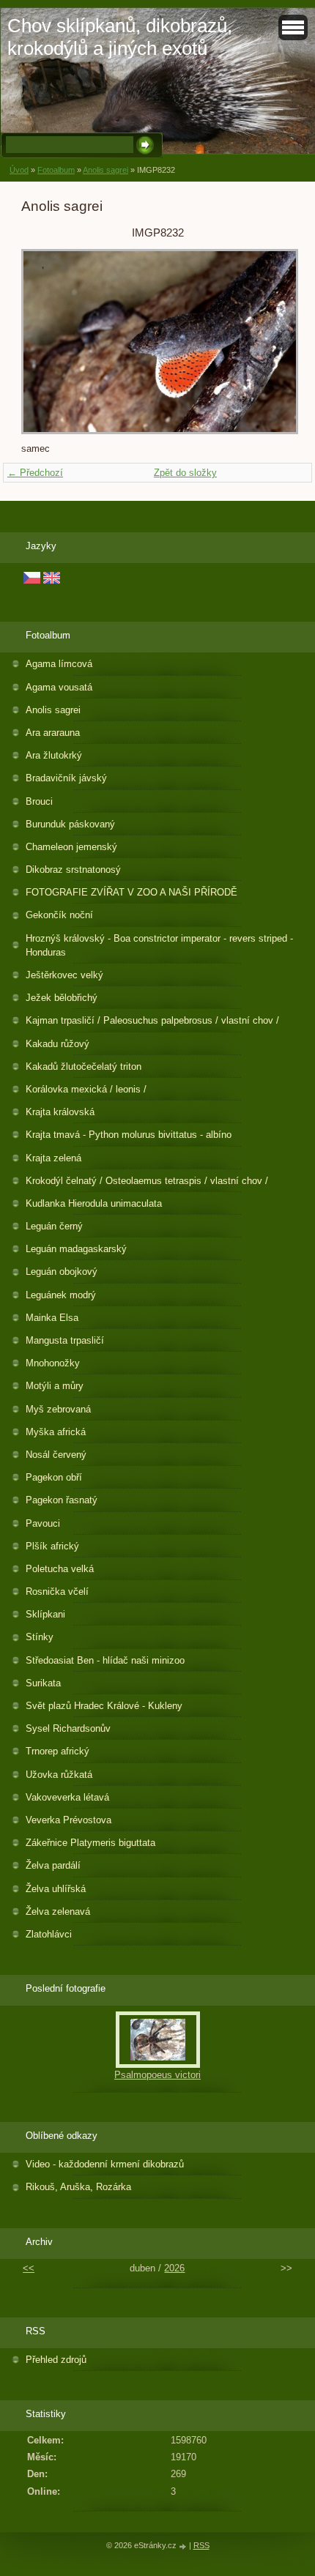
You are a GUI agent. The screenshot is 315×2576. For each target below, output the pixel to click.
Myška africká (56, 1432)
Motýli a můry (55, 1386)
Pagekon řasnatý (62, 1500)
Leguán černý (54, 1226)
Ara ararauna (53, 733)
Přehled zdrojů (56, 2360)
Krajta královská (60, 1112)
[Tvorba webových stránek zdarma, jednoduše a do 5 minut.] (184, 2546)
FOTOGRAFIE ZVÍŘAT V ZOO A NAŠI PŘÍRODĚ (131, 892)
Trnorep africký (58, 1751)
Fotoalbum (56, 170)
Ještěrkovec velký (64, 975)
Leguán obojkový (62, 1272)
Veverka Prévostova (68, 1820)
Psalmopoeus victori (157, 2075)
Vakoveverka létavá (67, 1797)
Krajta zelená (53, 1158)
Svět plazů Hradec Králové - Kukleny (104, 1706)
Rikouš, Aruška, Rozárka (78, 2187)
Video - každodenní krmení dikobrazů (105, 2164)
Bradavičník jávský (66, 778)
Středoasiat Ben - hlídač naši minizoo (105, 1660)
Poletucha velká (60, 1569)
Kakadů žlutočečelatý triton (84, 1066)
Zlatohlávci (49, 1934)
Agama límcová (59, 664)
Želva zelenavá (58, 1911)
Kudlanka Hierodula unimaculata (94, 1203)
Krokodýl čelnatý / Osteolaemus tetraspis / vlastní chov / (147, 1181)
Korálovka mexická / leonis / (86, 1089)
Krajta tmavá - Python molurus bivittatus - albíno (129, 1135)
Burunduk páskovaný (70, 824)
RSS (201, 2545)
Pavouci (43, 1523)
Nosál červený (56, 1455)
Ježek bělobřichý (62, 998)
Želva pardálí (53, 1865)
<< (29, 2268)
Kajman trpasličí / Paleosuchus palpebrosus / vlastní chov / (152, 1020)
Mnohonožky (53, 1363)
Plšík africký (52, 1546)
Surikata (43, 1683)
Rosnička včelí (57, 1592)
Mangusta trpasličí (65, 1340)
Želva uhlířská (56, 1889)
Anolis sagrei (105, 170)
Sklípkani (45, 1614)
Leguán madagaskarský (76, 1249)
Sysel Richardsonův (68, 1728)
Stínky (40, 1637)
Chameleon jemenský (71, 847)
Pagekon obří (54, 1477)
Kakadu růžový (58, 1044)
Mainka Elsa (52, 1318)
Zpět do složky (185, 473)
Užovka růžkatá (59, 1775)
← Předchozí (35, 473)
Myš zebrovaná (58, 1409)
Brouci (39, 801)
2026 (174, 2268)
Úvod (19, 170)
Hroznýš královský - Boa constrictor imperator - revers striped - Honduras (159, 945)
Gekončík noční (59, 915)
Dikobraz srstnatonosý (73, 870)
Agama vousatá (59, 687)
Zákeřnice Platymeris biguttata (90, 1843)
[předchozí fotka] (45, 342)
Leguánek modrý (61, 1295)
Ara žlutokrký (54, 755)
